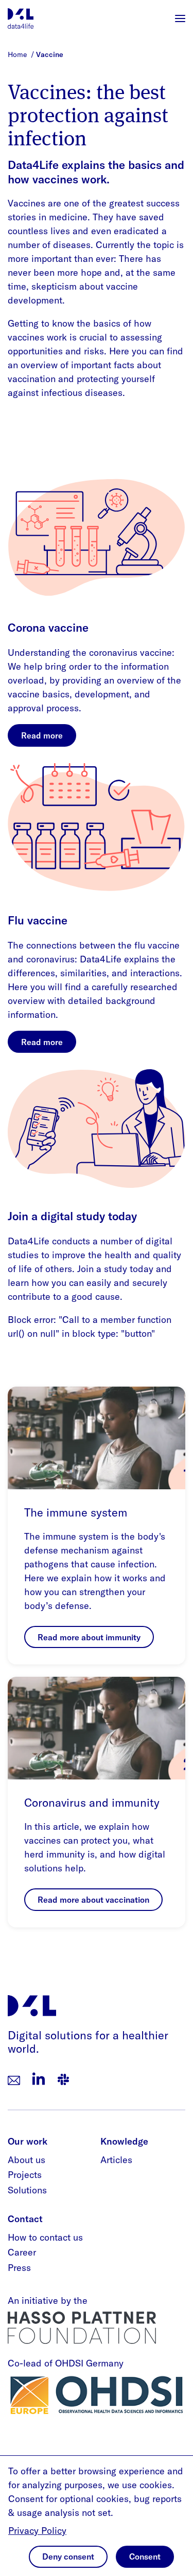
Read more (42, 735)
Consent (145, 2556)
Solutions (27, 2190)
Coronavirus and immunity (92, 1803)
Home (18, 54)
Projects (25, 2175)
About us (27, 2160)
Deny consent (68, 2556)
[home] (21, 18)
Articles (116, 2160)
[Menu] (180, 18)
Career (22, 2252)
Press (19, 2268)
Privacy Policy (37, 2531)
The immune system (76, 1512)
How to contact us (45, 2237)
